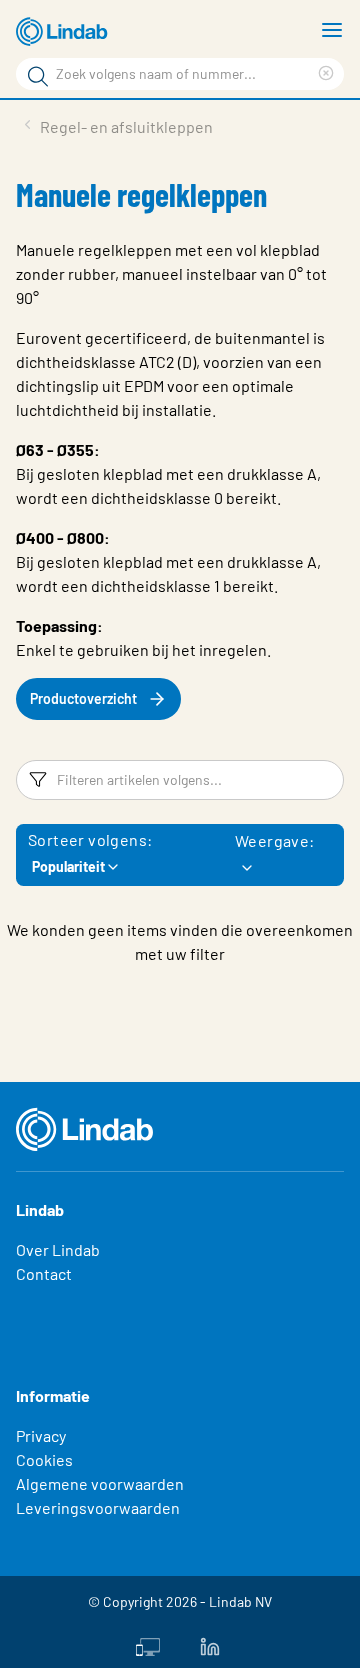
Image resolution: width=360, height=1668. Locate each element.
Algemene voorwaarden (100, 1483)
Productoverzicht (83, 698)
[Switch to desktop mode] (148, 1645)
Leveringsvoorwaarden (98, 1507)
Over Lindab (58, 1249)
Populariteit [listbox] (68, 866)
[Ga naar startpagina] (65, 32)
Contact (44, 1273)
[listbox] (247, 868)
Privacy (41, 1435)
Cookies (44, 1459)
